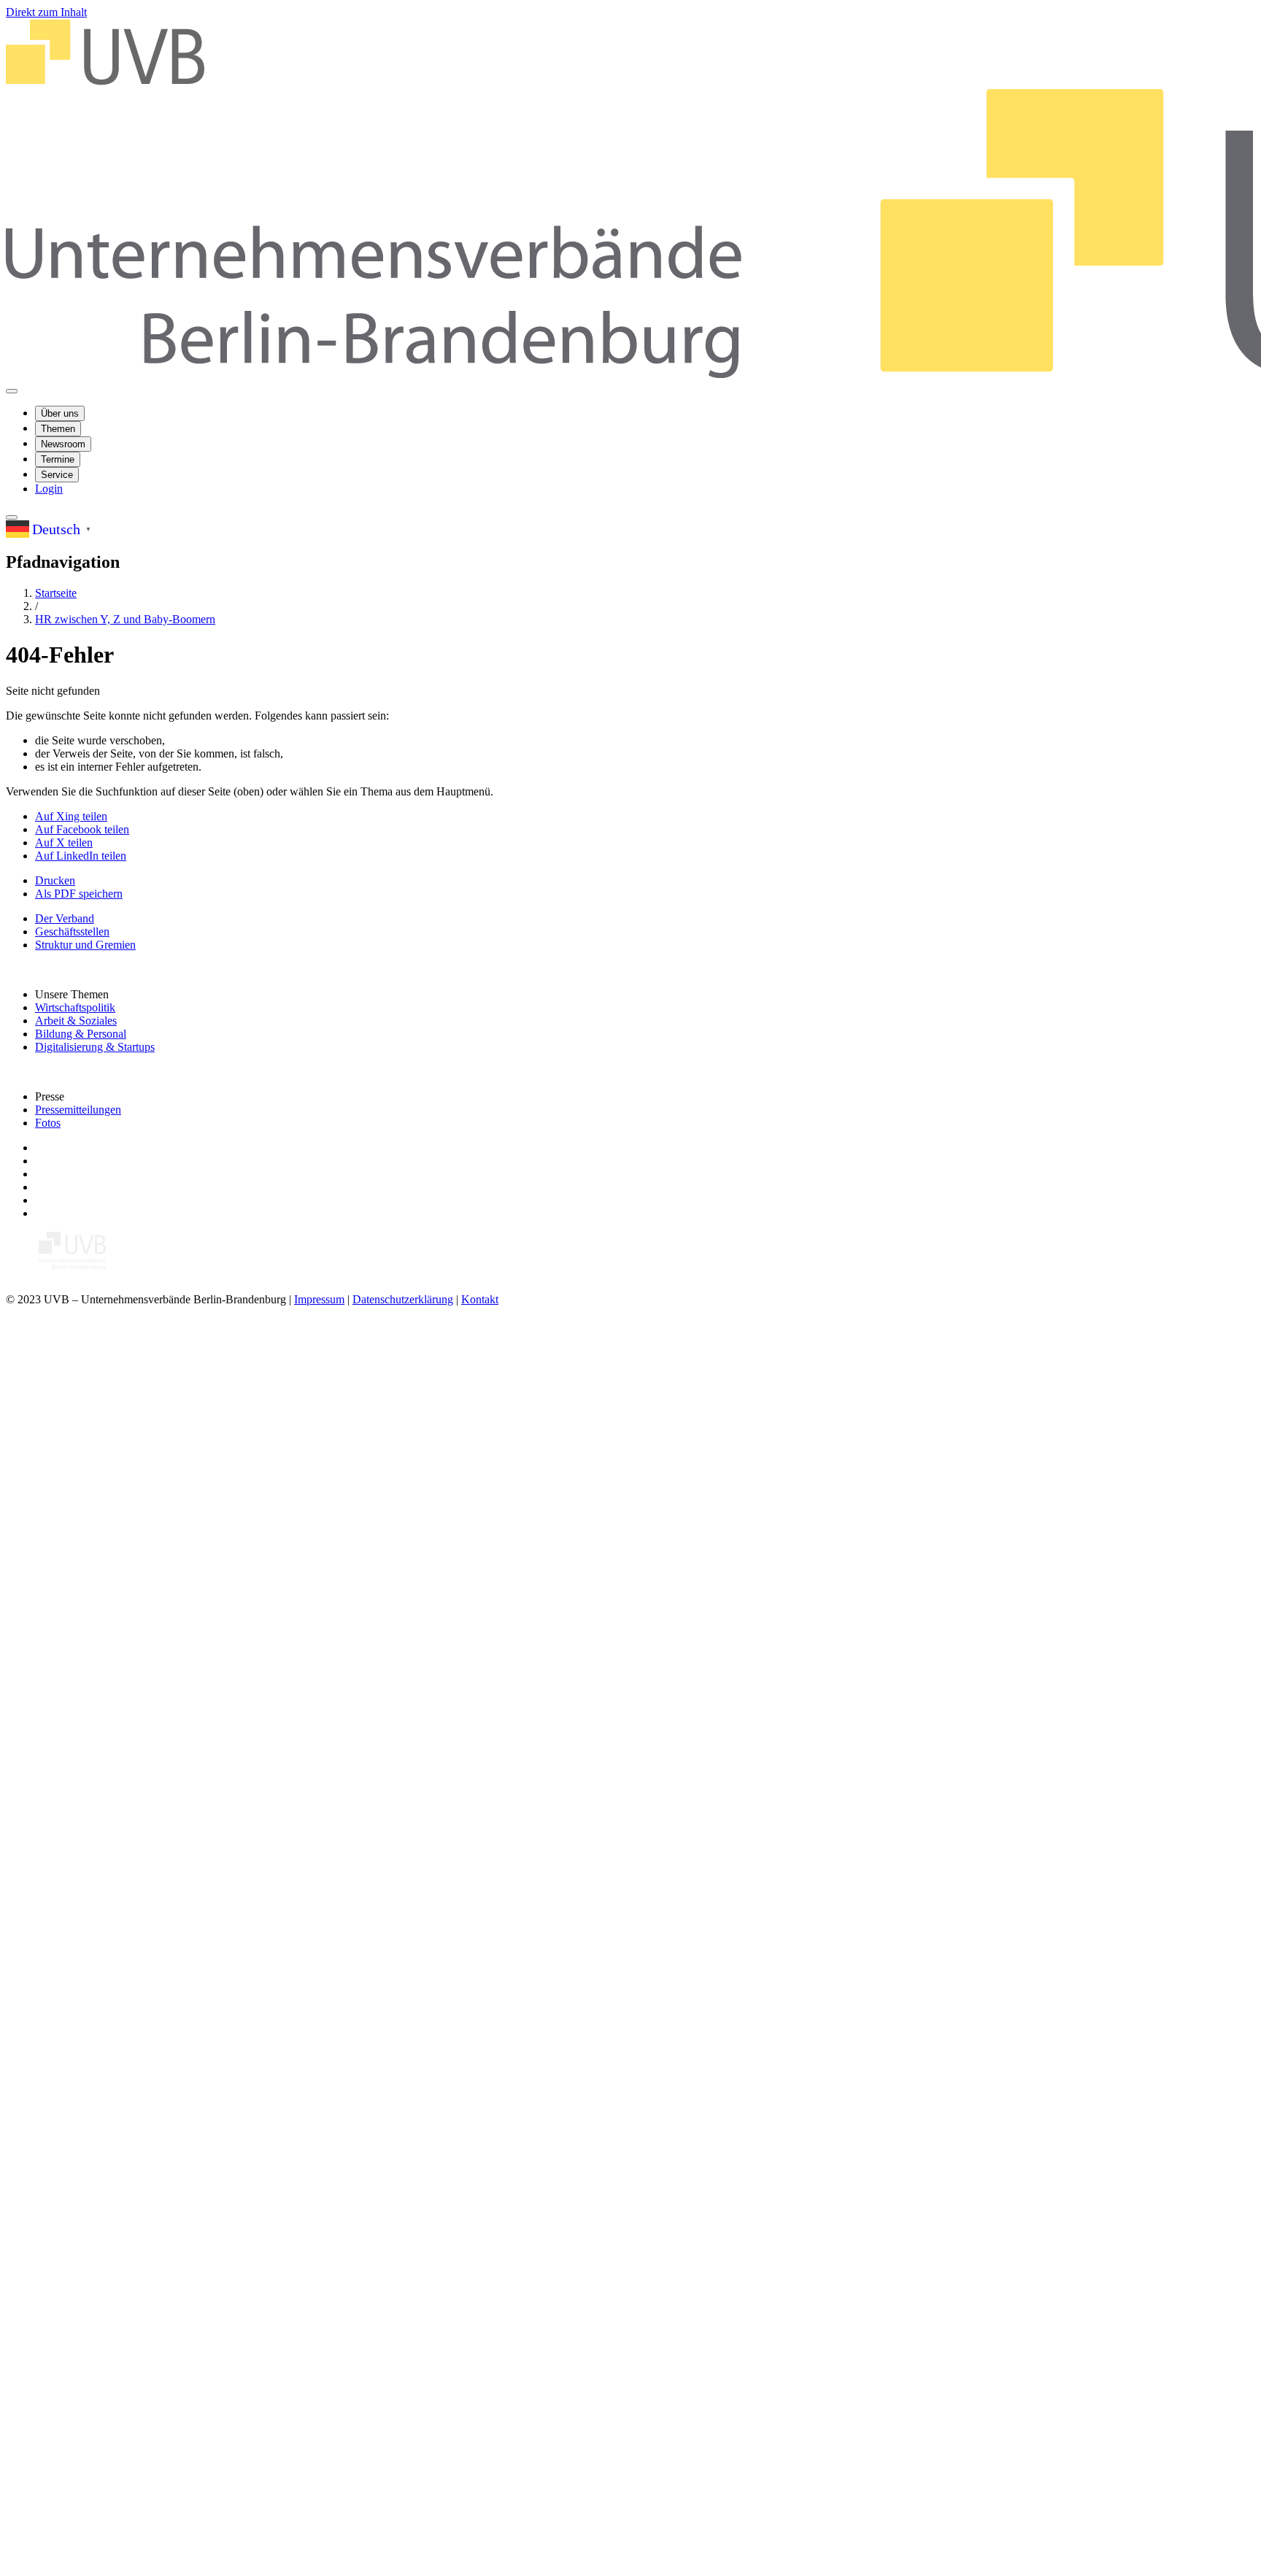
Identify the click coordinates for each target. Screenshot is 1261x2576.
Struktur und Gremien (85, 945)
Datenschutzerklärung (403, 1299)
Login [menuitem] (49, 489)
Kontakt (480, 1299)
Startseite (56, 593)
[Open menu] (12, 391)
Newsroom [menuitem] (63, 444)
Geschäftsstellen (72, 932)
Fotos (48, 1123)
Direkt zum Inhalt (46, 12)
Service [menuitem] (57, 475)
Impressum (319, 1299)
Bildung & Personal (81, 1034)
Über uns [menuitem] (60, 413)
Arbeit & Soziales (76, 1021)
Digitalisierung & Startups (95, 1047)
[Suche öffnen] (12, 517)
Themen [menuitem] (58, 429)
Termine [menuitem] (58, 459)
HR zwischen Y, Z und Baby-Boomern (125, 619)
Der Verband (65, 918)
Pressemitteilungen (78, 1110)
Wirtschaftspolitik (75, 1007)
